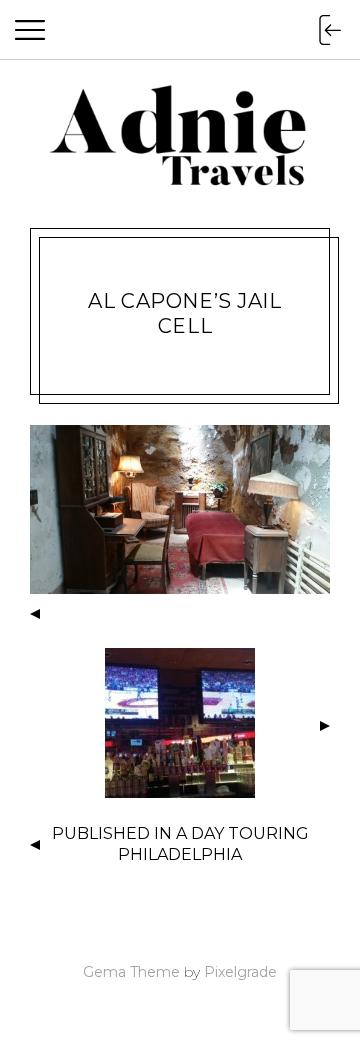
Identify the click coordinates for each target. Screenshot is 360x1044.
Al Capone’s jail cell (184, 313)
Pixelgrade (240, 972)
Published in (180, 844)
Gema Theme (131, 972)
